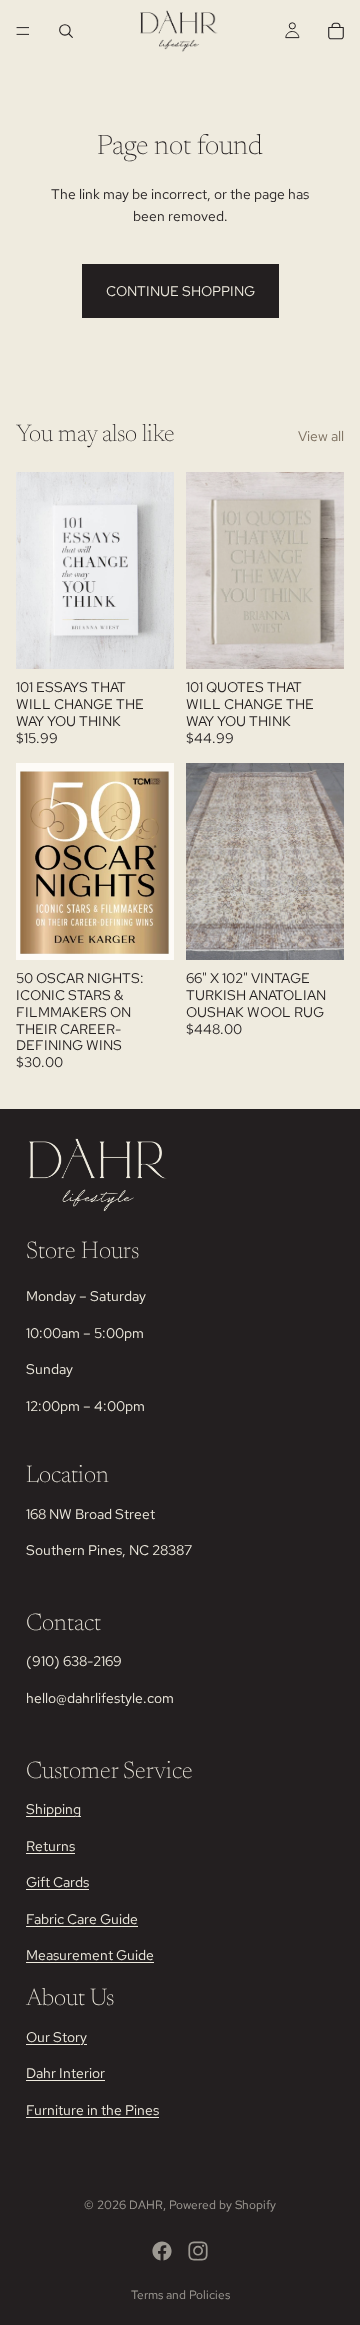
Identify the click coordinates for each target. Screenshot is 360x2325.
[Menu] (23, 31)
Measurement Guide (90, 1955)
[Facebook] (162, 2251)
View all (321, 436)
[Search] (66, 31)
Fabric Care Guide (82, 1918)
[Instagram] (198, 2251)
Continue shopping (180, 291)
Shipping (53, 1809)
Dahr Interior (65, 2073)
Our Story (56, 2036)
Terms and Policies (180, 2295)
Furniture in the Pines (92, 2109)
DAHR (146, 2205)
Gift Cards (57, 1882)
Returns (50, 1846)
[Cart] (336, 31)
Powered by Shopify (222, 2205)
